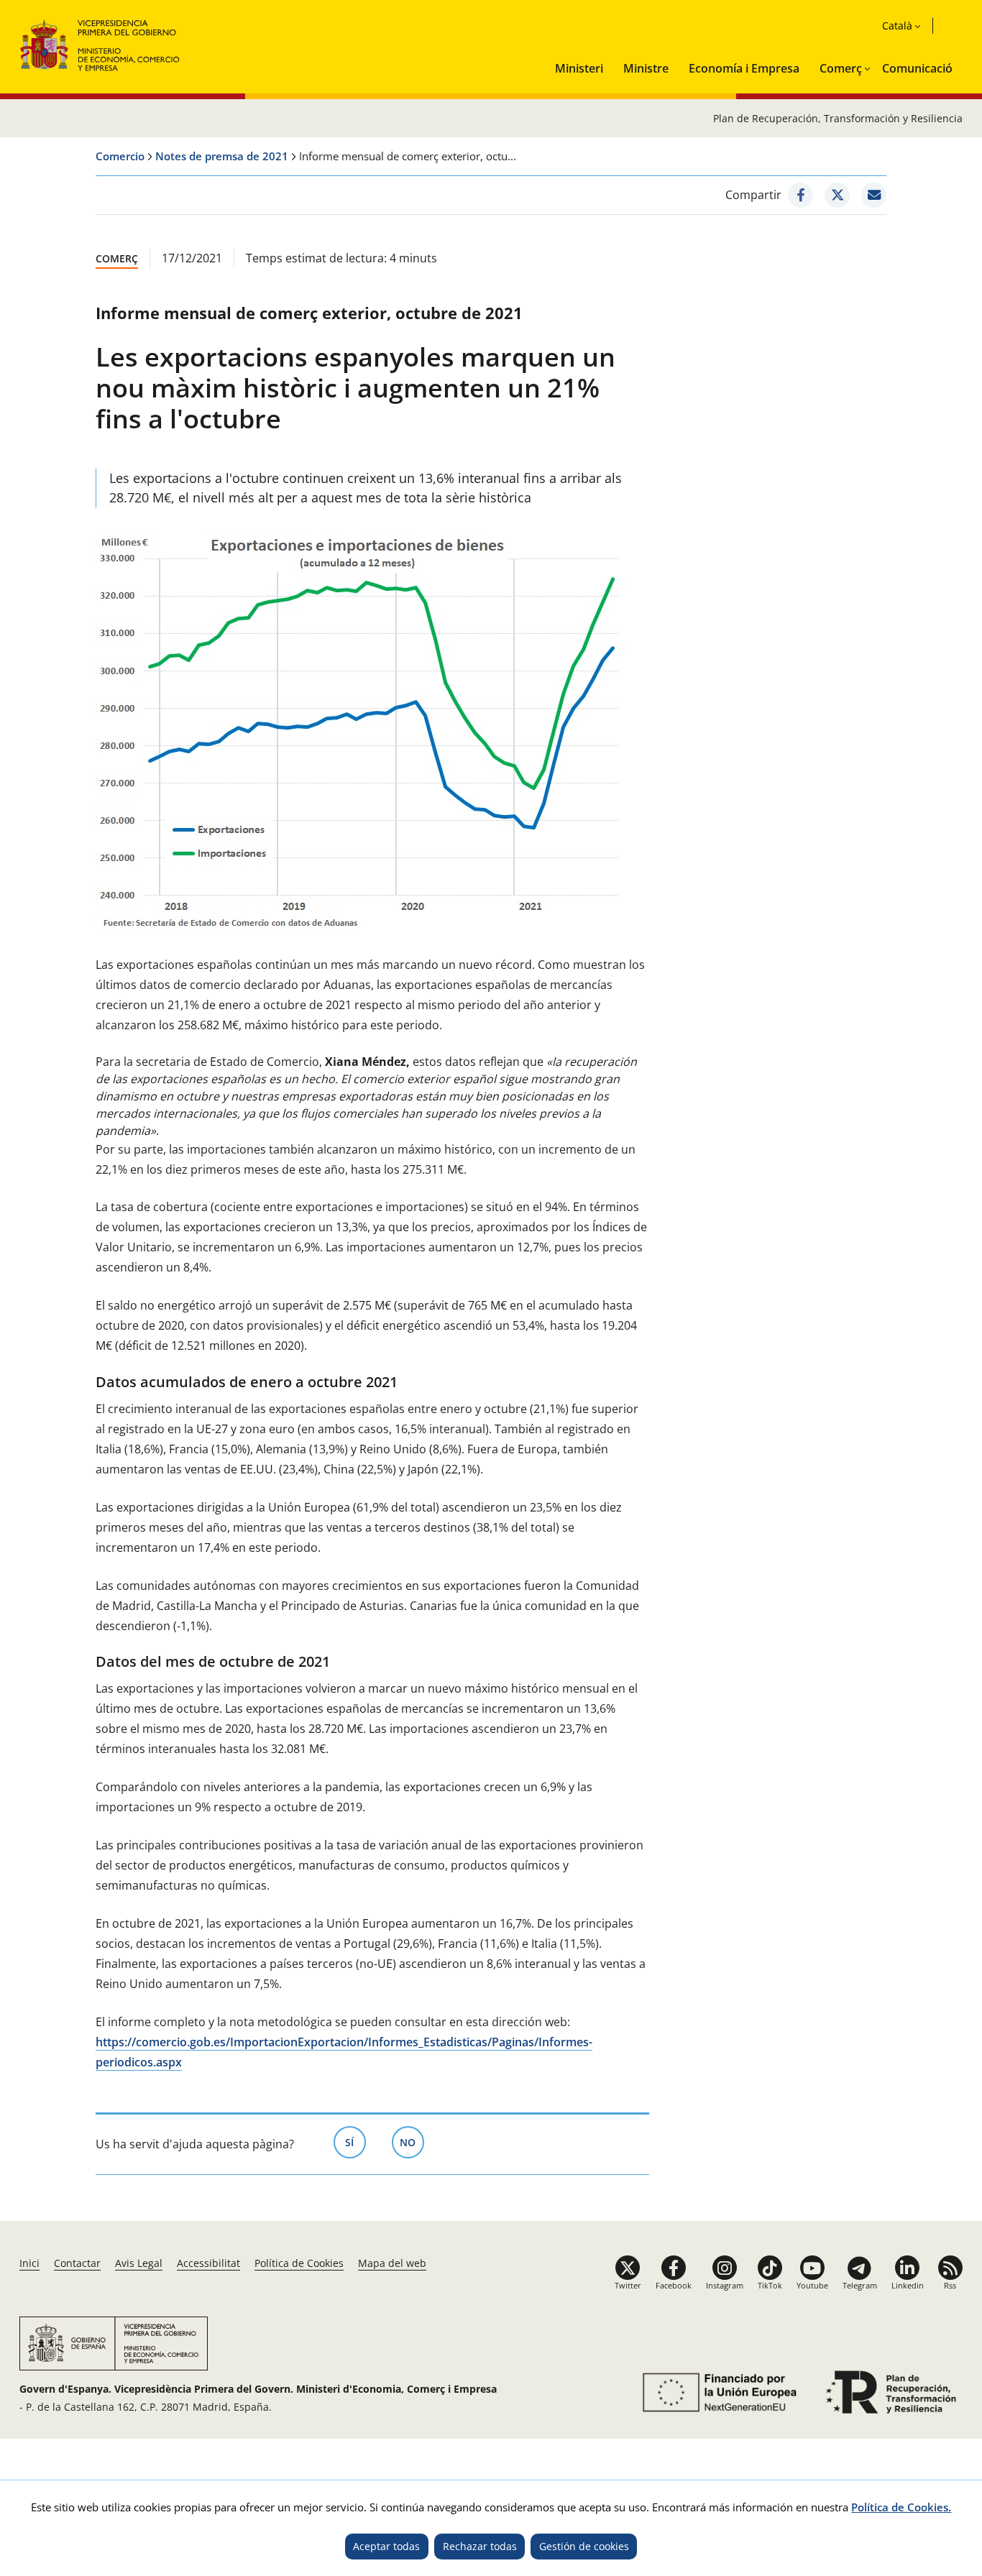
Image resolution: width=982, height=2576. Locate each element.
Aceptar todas (386, 2546)
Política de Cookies (299, 2263)
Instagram (725, 2285)
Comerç (841, 68)
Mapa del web (392, 2263)
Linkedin (908, 2285)
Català (897, 26)
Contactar (77, 2263)
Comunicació (917, 68)
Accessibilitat (208, 2263)
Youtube (812, 2285)
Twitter (628, 2285)
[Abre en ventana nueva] (717, 2392)
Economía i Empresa (744, 68)
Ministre (646, 68)
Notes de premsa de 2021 (222, 156)
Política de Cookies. (901, 2507)
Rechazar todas (480, 2546)
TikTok (770, 2285)
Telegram (860, 2285)
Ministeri (579, 68)
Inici (29, 2263)
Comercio (120, 156)
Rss (950, 2285)
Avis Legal (139, 2263)
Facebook (674, 2285)
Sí (355, 2142)
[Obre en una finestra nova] (800, 195)
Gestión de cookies (584, 2546)
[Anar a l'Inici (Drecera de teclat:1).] (100, 43)
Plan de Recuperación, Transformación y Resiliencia (838, 118)
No (412, 2142)
